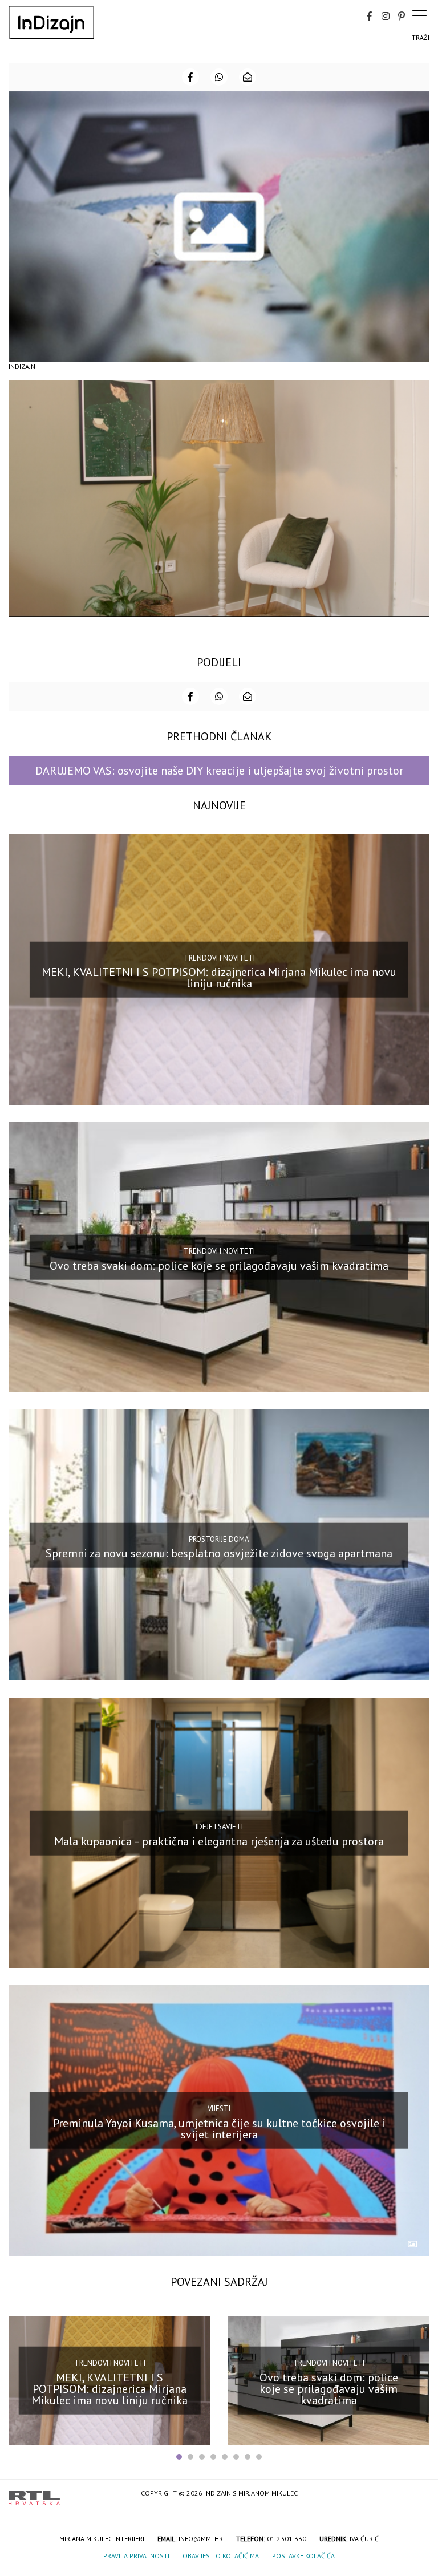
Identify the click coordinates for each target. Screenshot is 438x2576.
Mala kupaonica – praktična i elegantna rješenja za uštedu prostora (219, 1841)
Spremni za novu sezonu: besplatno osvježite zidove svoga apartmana (219, 1553)
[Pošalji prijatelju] (248, 77)
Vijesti (219, 2109)
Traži (421, 37)
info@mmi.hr (201, 2539)
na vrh (418, 2494)
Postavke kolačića (303, 2556)
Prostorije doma (219, 1539)
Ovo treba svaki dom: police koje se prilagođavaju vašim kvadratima (219, 1265)
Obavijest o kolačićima (221, 2556)
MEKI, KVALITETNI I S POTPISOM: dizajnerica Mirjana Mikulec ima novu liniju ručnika (219, 978)
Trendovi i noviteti (219, 957)
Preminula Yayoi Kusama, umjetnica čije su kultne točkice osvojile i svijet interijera (219, 2129)
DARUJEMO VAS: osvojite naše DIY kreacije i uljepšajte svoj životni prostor (219, 771)
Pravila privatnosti (136, 2556)
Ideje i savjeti (219, 1827)
